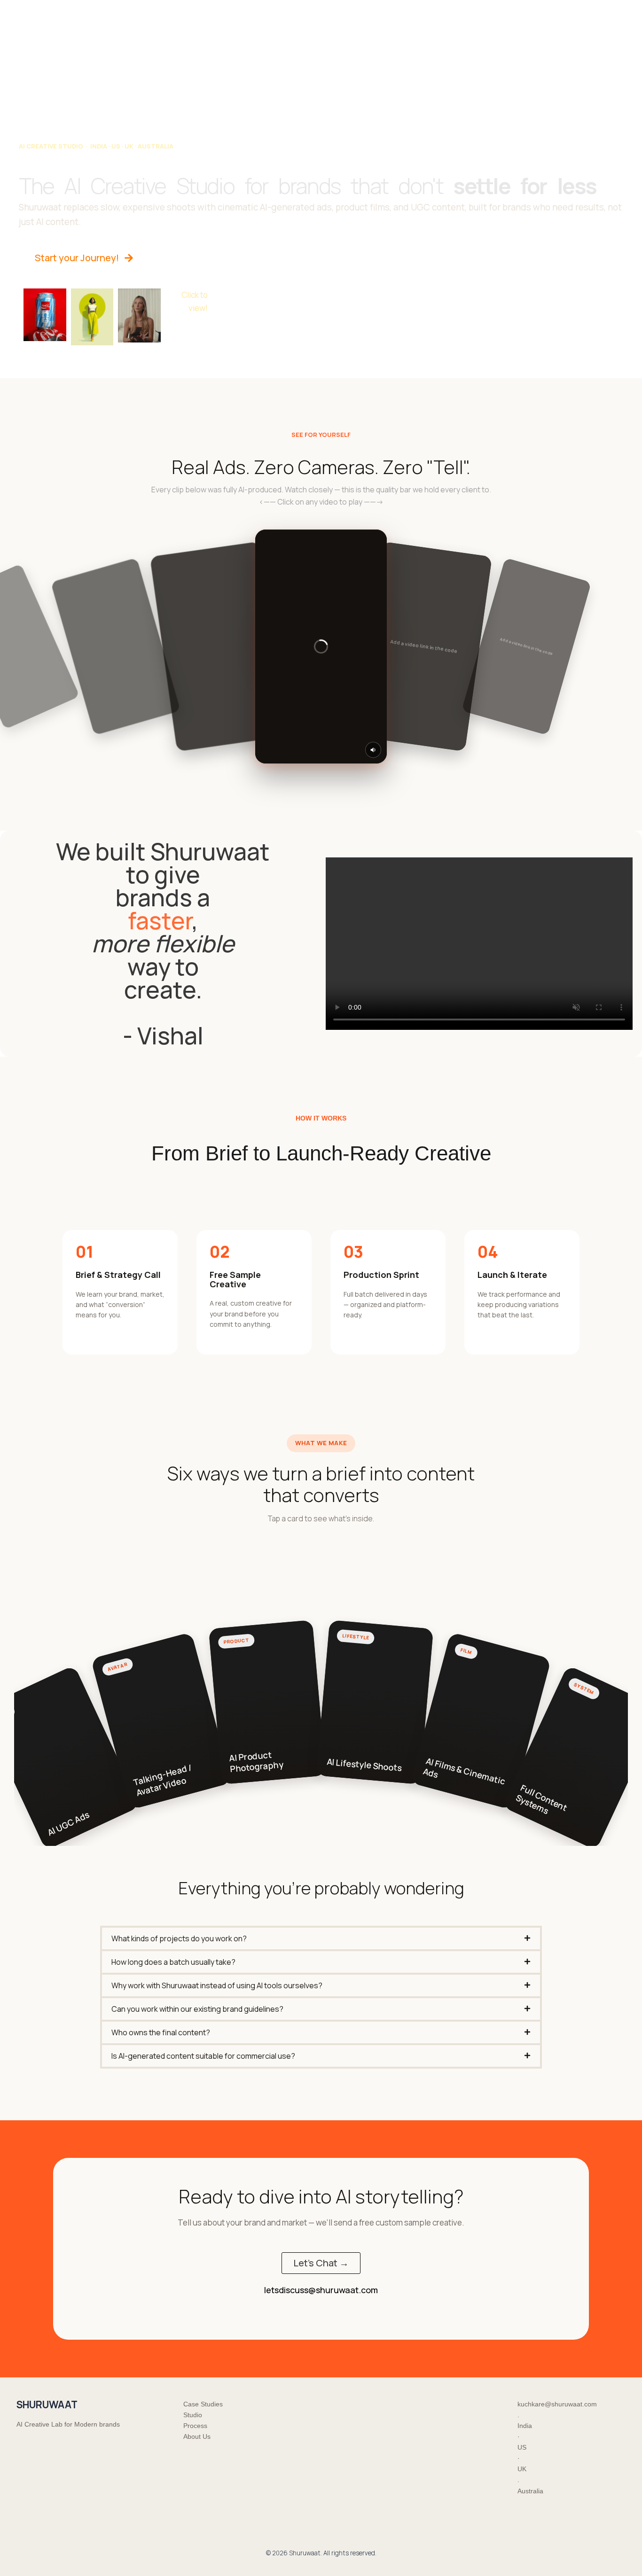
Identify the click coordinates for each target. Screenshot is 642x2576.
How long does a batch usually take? (173, 1962)
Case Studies (260, 12)
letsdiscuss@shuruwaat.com (321, 2290)
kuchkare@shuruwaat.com (557, 2404)
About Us (389, 12)
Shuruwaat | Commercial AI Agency (68, 12)
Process (346, 12)
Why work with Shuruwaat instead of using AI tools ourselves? (217, 1985)
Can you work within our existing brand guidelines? (197, 2009)
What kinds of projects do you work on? (179, 1938)
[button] (321, 1938)
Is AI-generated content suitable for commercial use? (203, 2056)
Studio (307, 12)
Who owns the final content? (161, 2032)
